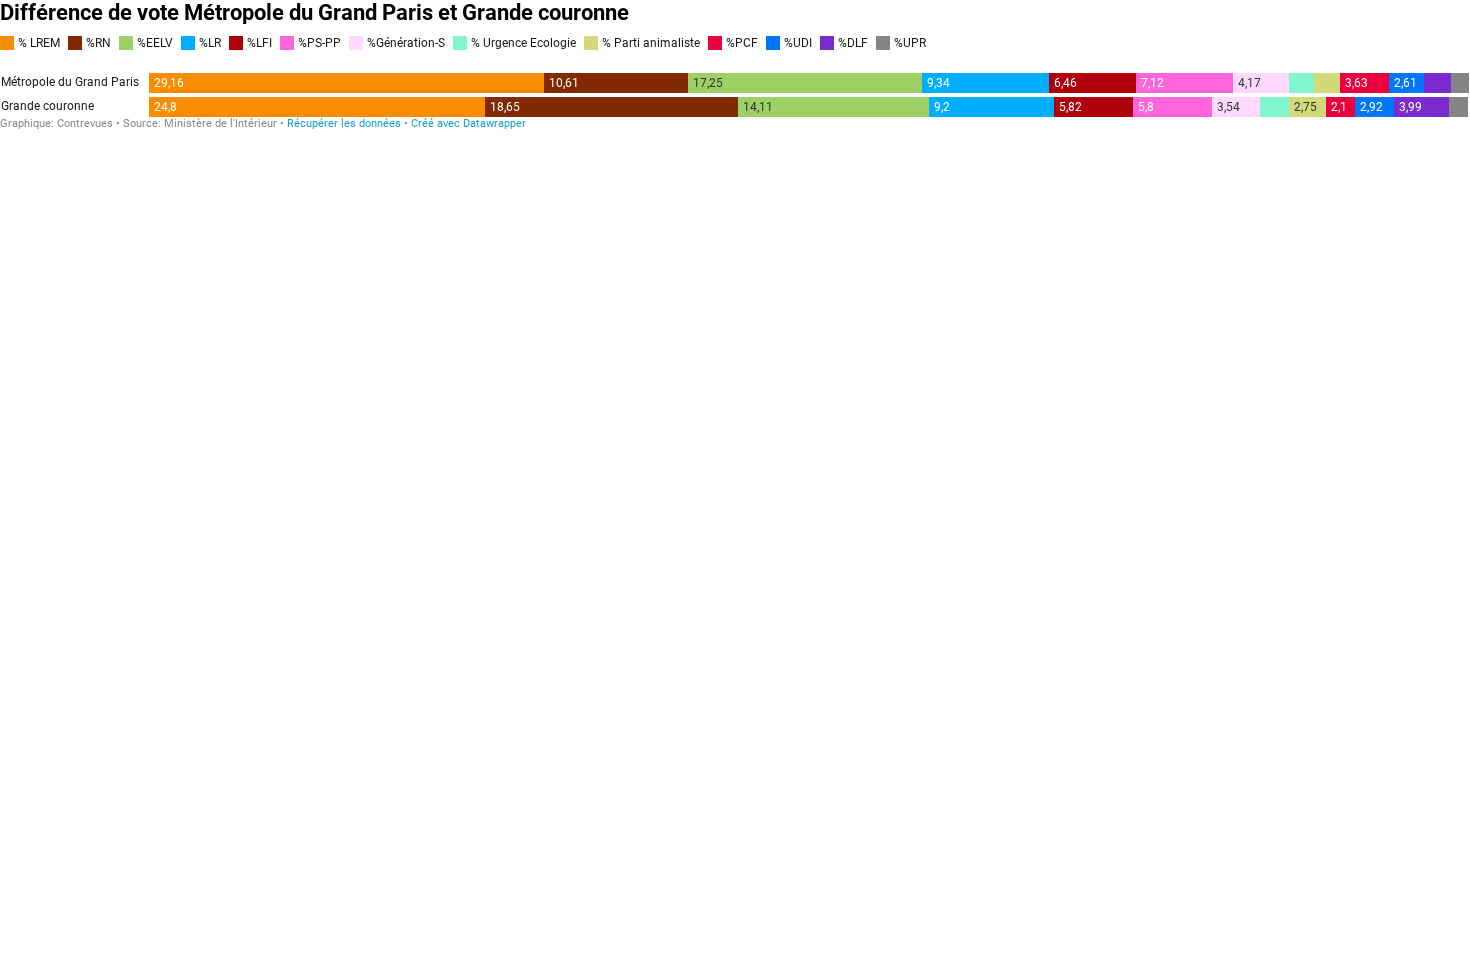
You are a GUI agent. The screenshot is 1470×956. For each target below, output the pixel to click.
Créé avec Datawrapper (468, 123)
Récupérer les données (344, 123)
